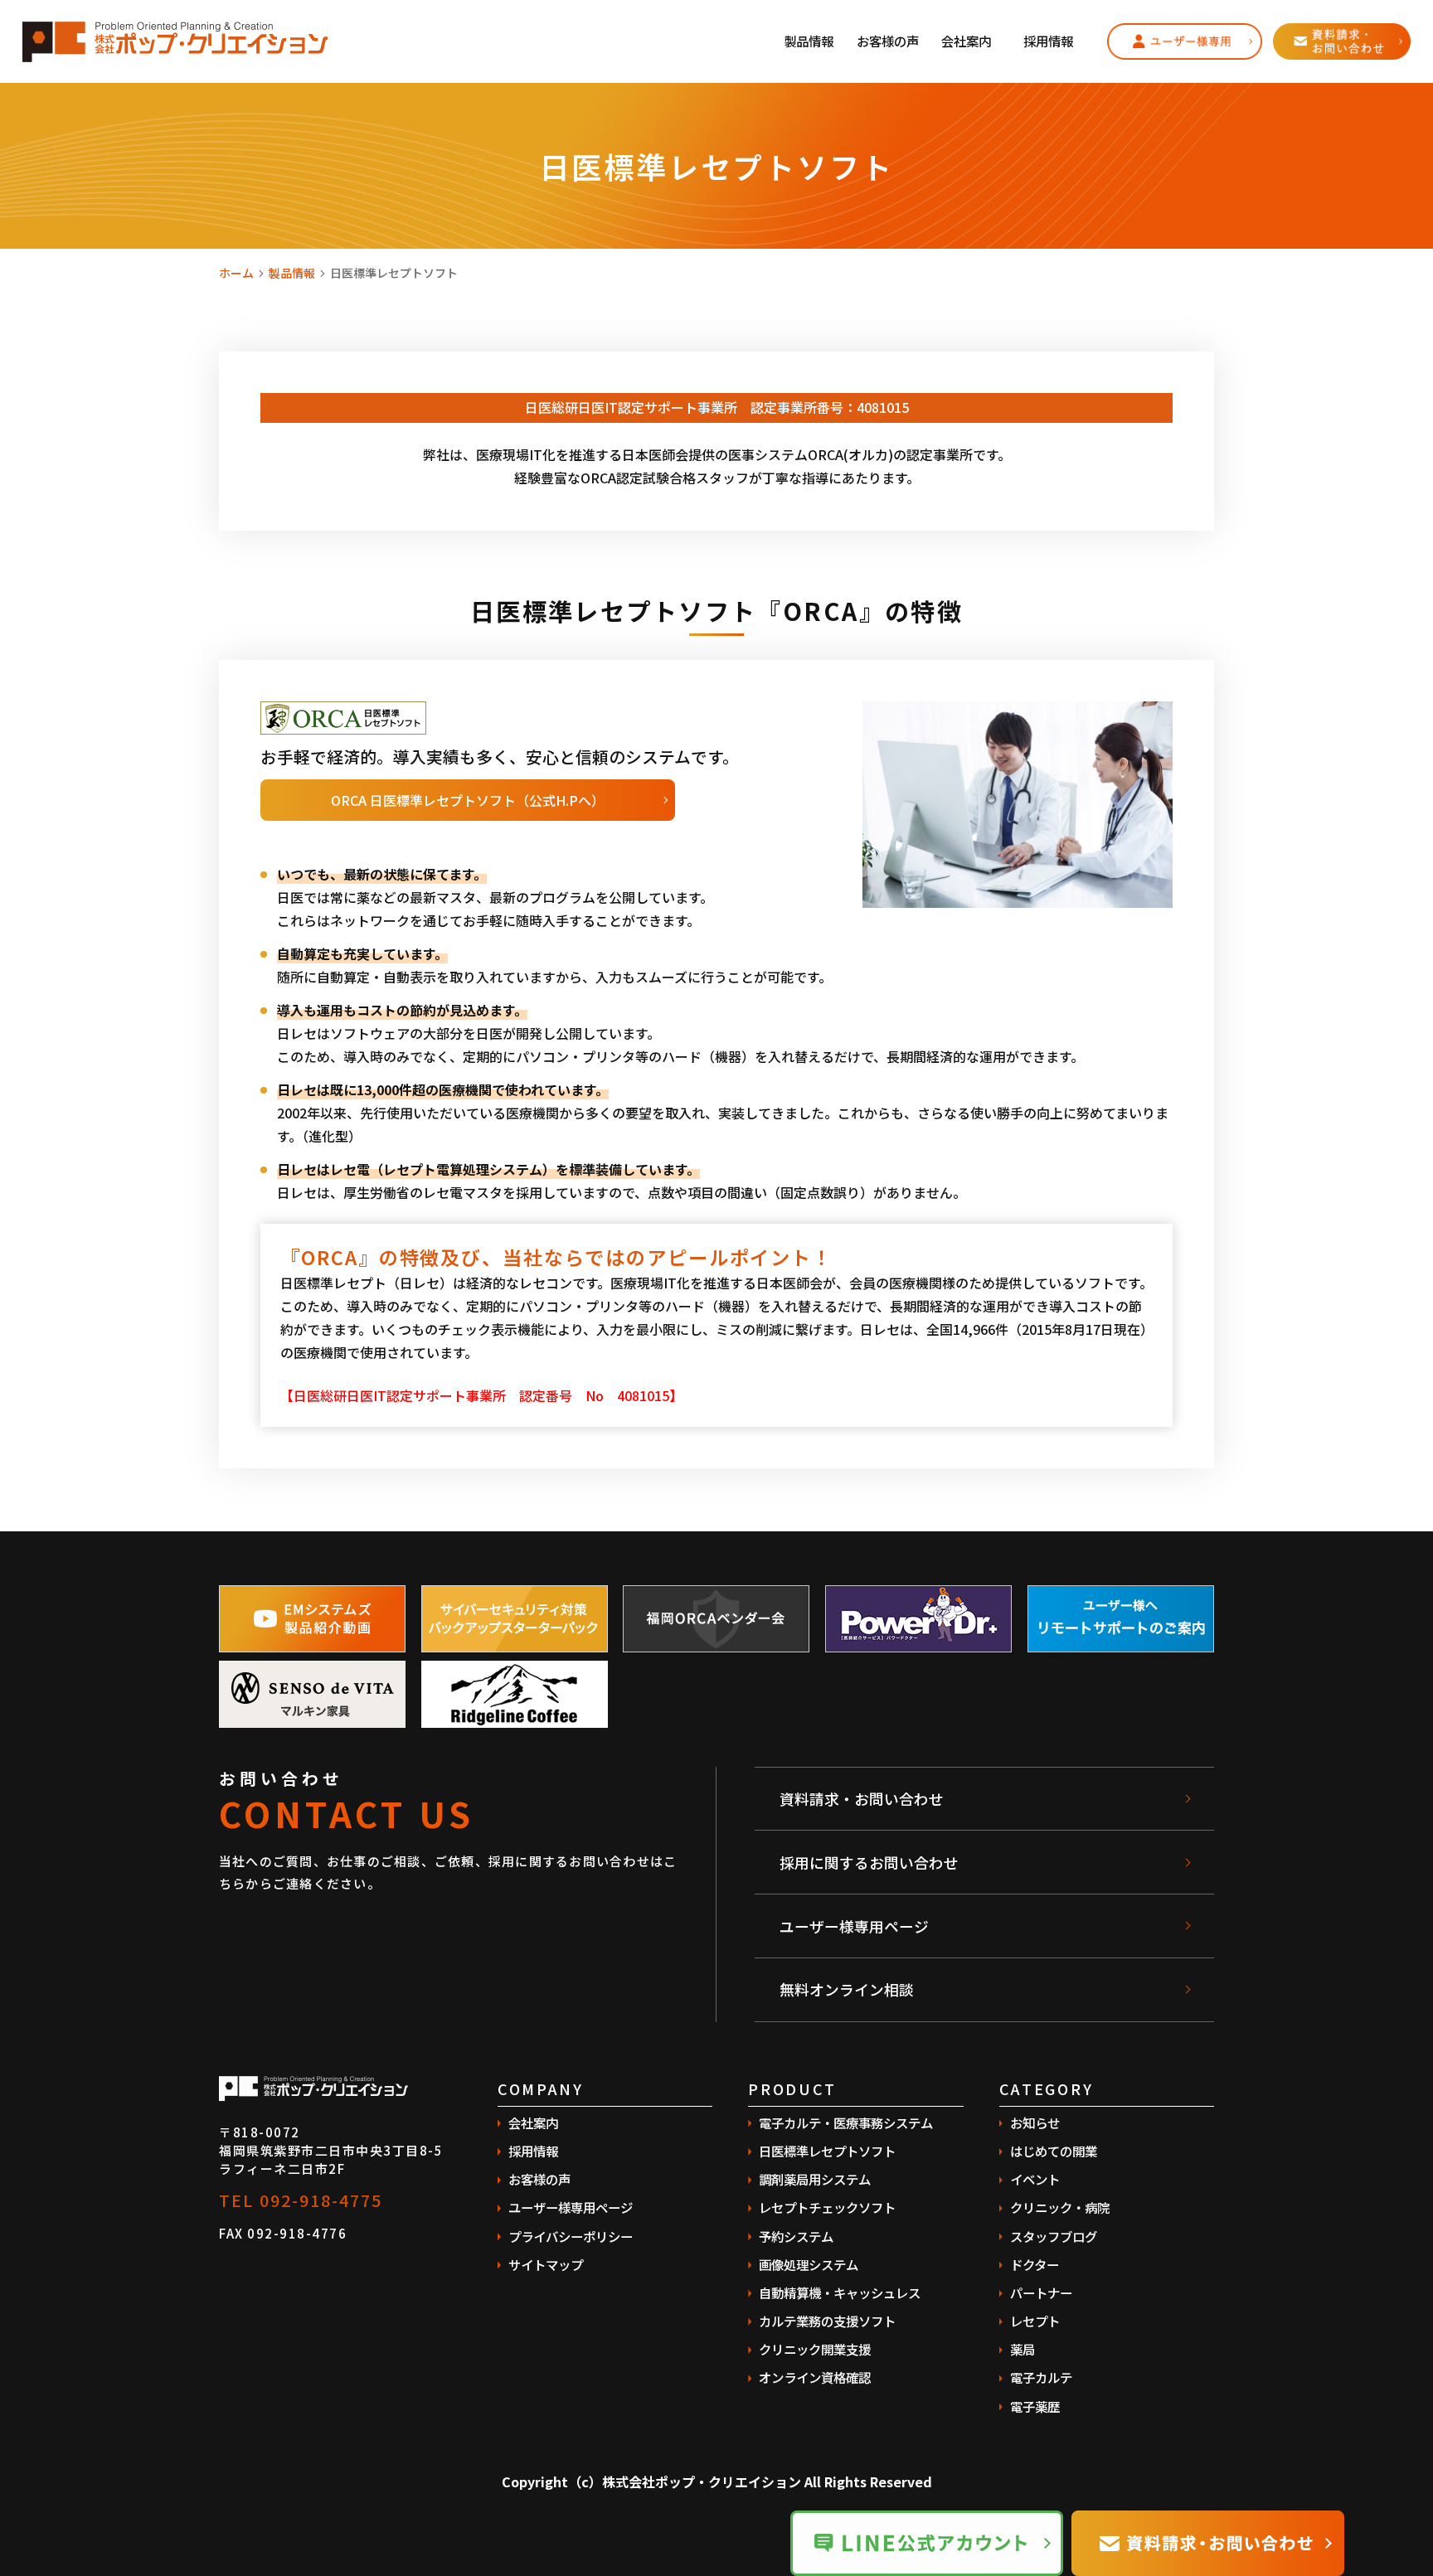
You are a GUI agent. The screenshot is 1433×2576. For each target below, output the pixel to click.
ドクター (1035, 2264)
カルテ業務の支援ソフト (827, 2321)
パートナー (1041, 2292)
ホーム (236, 273)
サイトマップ (546, 2264)
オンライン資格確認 (815, 2377)
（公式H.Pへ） (468, 800)
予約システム (796, 2236)
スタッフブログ (1054, 2236)
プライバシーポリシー (571, 2236)
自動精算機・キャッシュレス (840, 2292)
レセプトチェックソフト (827, 2207)
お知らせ (1035, 2122)
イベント (1035, 2179)
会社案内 (966, 41)
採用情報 (1048, 41)
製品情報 (809, 41)
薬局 (1023, 2349)
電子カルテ (1041, 2377)
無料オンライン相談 (847, 1989)
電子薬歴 (1035, 2406)
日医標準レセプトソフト (827, 2151)
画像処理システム (809, 2264)
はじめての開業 (1054, 2151)
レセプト (1035, 2321)
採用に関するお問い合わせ (869, 1862)
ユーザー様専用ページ (854, 1926)
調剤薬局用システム (815, 2179)
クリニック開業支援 (815, 2349)
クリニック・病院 (1060, 2207)
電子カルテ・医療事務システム (846, 2122)
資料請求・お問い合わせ (862, 1798)
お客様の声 (888, 41)
